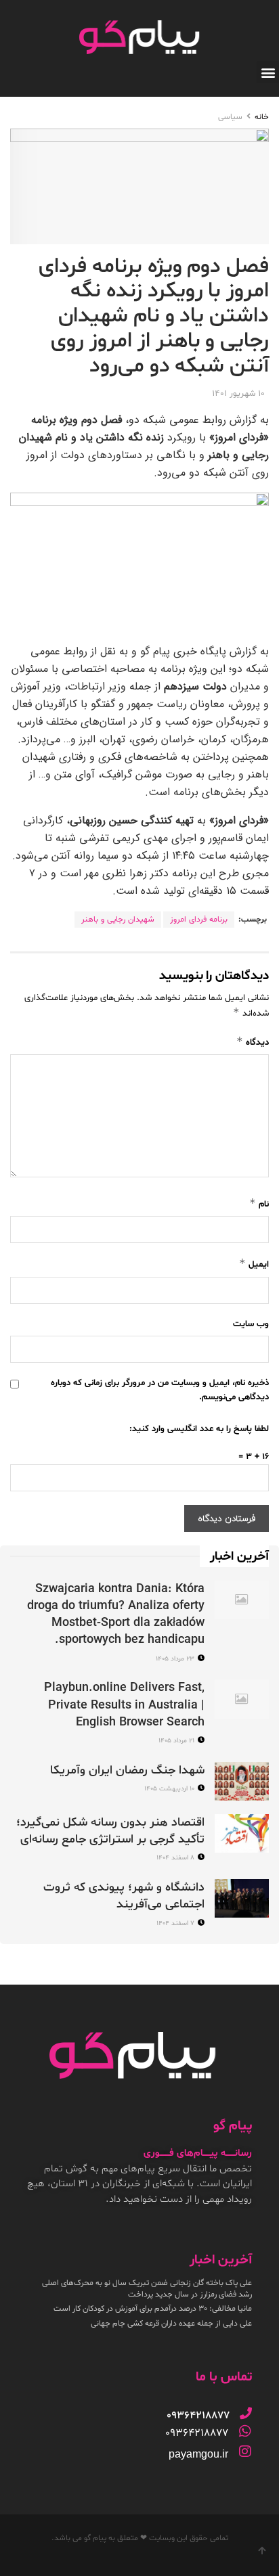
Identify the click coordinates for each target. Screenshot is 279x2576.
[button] (268, 72)
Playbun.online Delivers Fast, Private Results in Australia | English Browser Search (124, 1705)
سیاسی (230, 117)
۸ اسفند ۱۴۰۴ (176, 1858)
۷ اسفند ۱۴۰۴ (176, 1923)
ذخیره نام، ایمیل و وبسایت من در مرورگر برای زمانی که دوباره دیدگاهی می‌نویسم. (160, 1390)
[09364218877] (246, 2413)
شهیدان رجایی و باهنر (118, 920)
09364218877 (197, 2433)
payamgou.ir (198, 2454)
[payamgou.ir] (245, 2451)
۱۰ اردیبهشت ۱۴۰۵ (170, 1789)
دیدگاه (253, 1042)
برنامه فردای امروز (199, 920)
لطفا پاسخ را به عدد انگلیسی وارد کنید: (199, 1429)
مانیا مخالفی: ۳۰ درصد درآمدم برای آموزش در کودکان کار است (153, 2309)
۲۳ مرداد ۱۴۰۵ (176, 1659)
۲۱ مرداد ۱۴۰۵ (177, 1741)
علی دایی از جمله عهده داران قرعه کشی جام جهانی (171, 2324)
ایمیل (254, 1264)
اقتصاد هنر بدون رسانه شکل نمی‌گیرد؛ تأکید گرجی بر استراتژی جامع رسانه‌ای (110, 1831)
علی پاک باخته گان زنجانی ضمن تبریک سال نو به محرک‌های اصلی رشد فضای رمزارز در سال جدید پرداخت (147, 2289)
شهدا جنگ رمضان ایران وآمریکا (127, 1770)
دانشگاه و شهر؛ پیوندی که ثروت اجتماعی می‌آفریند (124, 1896)
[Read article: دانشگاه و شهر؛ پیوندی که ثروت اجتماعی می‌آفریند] (242, 1898)
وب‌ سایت (251, 1324)
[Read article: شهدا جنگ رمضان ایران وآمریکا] (242, 1781)
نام (259, 1203)
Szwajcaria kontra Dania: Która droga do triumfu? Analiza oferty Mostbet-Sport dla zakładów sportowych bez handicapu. (116, 1615)
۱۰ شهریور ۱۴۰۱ (238, 394)
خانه (262, 117)
